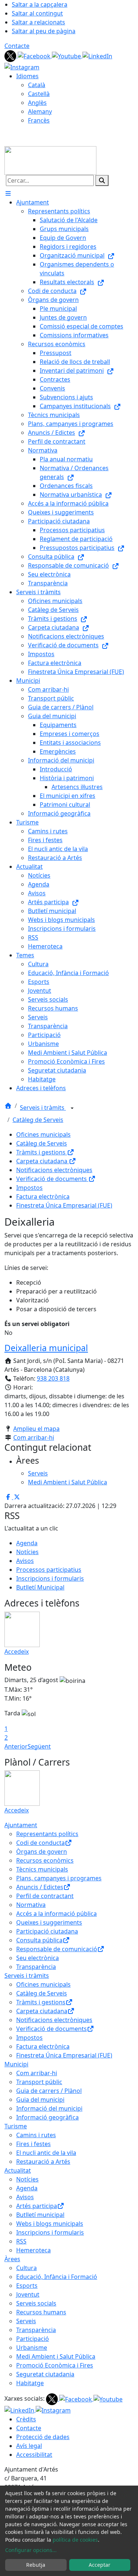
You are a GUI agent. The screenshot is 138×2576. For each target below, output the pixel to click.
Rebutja (36, 2565)
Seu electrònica (38, 1958)
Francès (39, 120)
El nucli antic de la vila (46, 2153)
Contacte (17, 46)
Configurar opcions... (31, 2550)
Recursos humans (41, 2312)
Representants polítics (47, 1834)
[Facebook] (35, 55)
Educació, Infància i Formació (57, 2277)
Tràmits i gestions (42, 1152)
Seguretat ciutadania (45, 2374)
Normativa (31, 1905)
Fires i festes (33, 2144)
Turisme (16, 2126)
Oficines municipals (43, 1134)
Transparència (36, 1967)
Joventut (28, 2294)
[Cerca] (102, 180)
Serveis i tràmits (43, 1108)
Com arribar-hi (34, 1437)
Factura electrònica (43, 1196)
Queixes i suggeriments (49, 1922)
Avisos (25, 1561)
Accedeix (17, 1652)
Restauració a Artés (43, 2162)
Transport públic (39, 2082)
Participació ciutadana (47, 1931)
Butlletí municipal (40, 2215)
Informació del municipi (49, 2108)
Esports (27, 2286)
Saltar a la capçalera (40, 4)
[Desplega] (72, 1108)
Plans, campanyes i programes (59, 1878)
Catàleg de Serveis (38, 1120)
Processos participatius (49, 1570)
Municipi (16, 2064)
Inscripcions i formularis (50, 1578)
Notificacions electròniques (54, 1170)
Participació (33, 2339)
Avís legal (29, 2446)
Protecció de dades (43, 2437)
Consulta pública (39, 1940)
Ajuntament (21, 1825)
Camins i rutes (36, 2135)
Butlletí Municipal (40, 1587)
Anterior (16, 1746)
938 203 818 (53, 1378)
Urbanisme (32, 2348)
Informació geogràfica (47, 2117)
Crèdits (26, 2419)
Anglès (37, 103)
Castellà (39, 94)
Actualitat (18, 2170)
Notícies (27, 1552)
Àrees (12, 2259)
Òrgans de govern (42, 1852)
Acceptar (100, 2565)
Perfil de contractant (45, 1896)
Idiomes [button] (27, 76)
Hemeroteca (33, 2250)
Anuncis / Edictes (40, 1887)
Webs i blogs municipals (50, 2224)
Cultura (26, 2268)
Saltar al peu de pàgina (44, 31)
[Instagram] (22, 66)
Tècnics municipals (42, 1869)
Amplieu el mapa (36, 1429)
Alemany (40, 111)
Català (37, 85)
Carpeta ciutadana (43, 1161)
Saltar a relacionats (38, 22)
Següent (39, 1746)
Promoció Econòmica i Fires (55, 2365)
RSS (21, 2241)
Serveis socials (36, 2303)
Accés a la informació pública (56, 1914)
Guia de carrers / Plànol (49, 2091)
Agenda (27, 1543)
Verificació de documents (52, 1179)
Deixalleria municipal (46, 1348)
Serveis (26, 2321)
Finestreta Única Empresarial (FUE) (64, 1205)
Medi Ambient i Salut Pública (56, 2356)
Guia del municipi (40, 2100)
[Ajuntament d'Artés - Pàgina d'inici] (50, 160)
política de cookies (75, 2540)
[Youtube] (67, 55)
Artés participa (37, 2206)
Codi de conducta (40, 1843)
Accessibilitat (34, 2455)
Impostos (29, 1188)
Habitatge (30, 2383)
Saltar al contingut (37, 13)
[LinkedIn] (97, 55)
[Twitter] (11, 55)
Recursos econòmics (45, 1860)
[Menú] (8, 193)
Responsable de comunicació (57, 1949)
